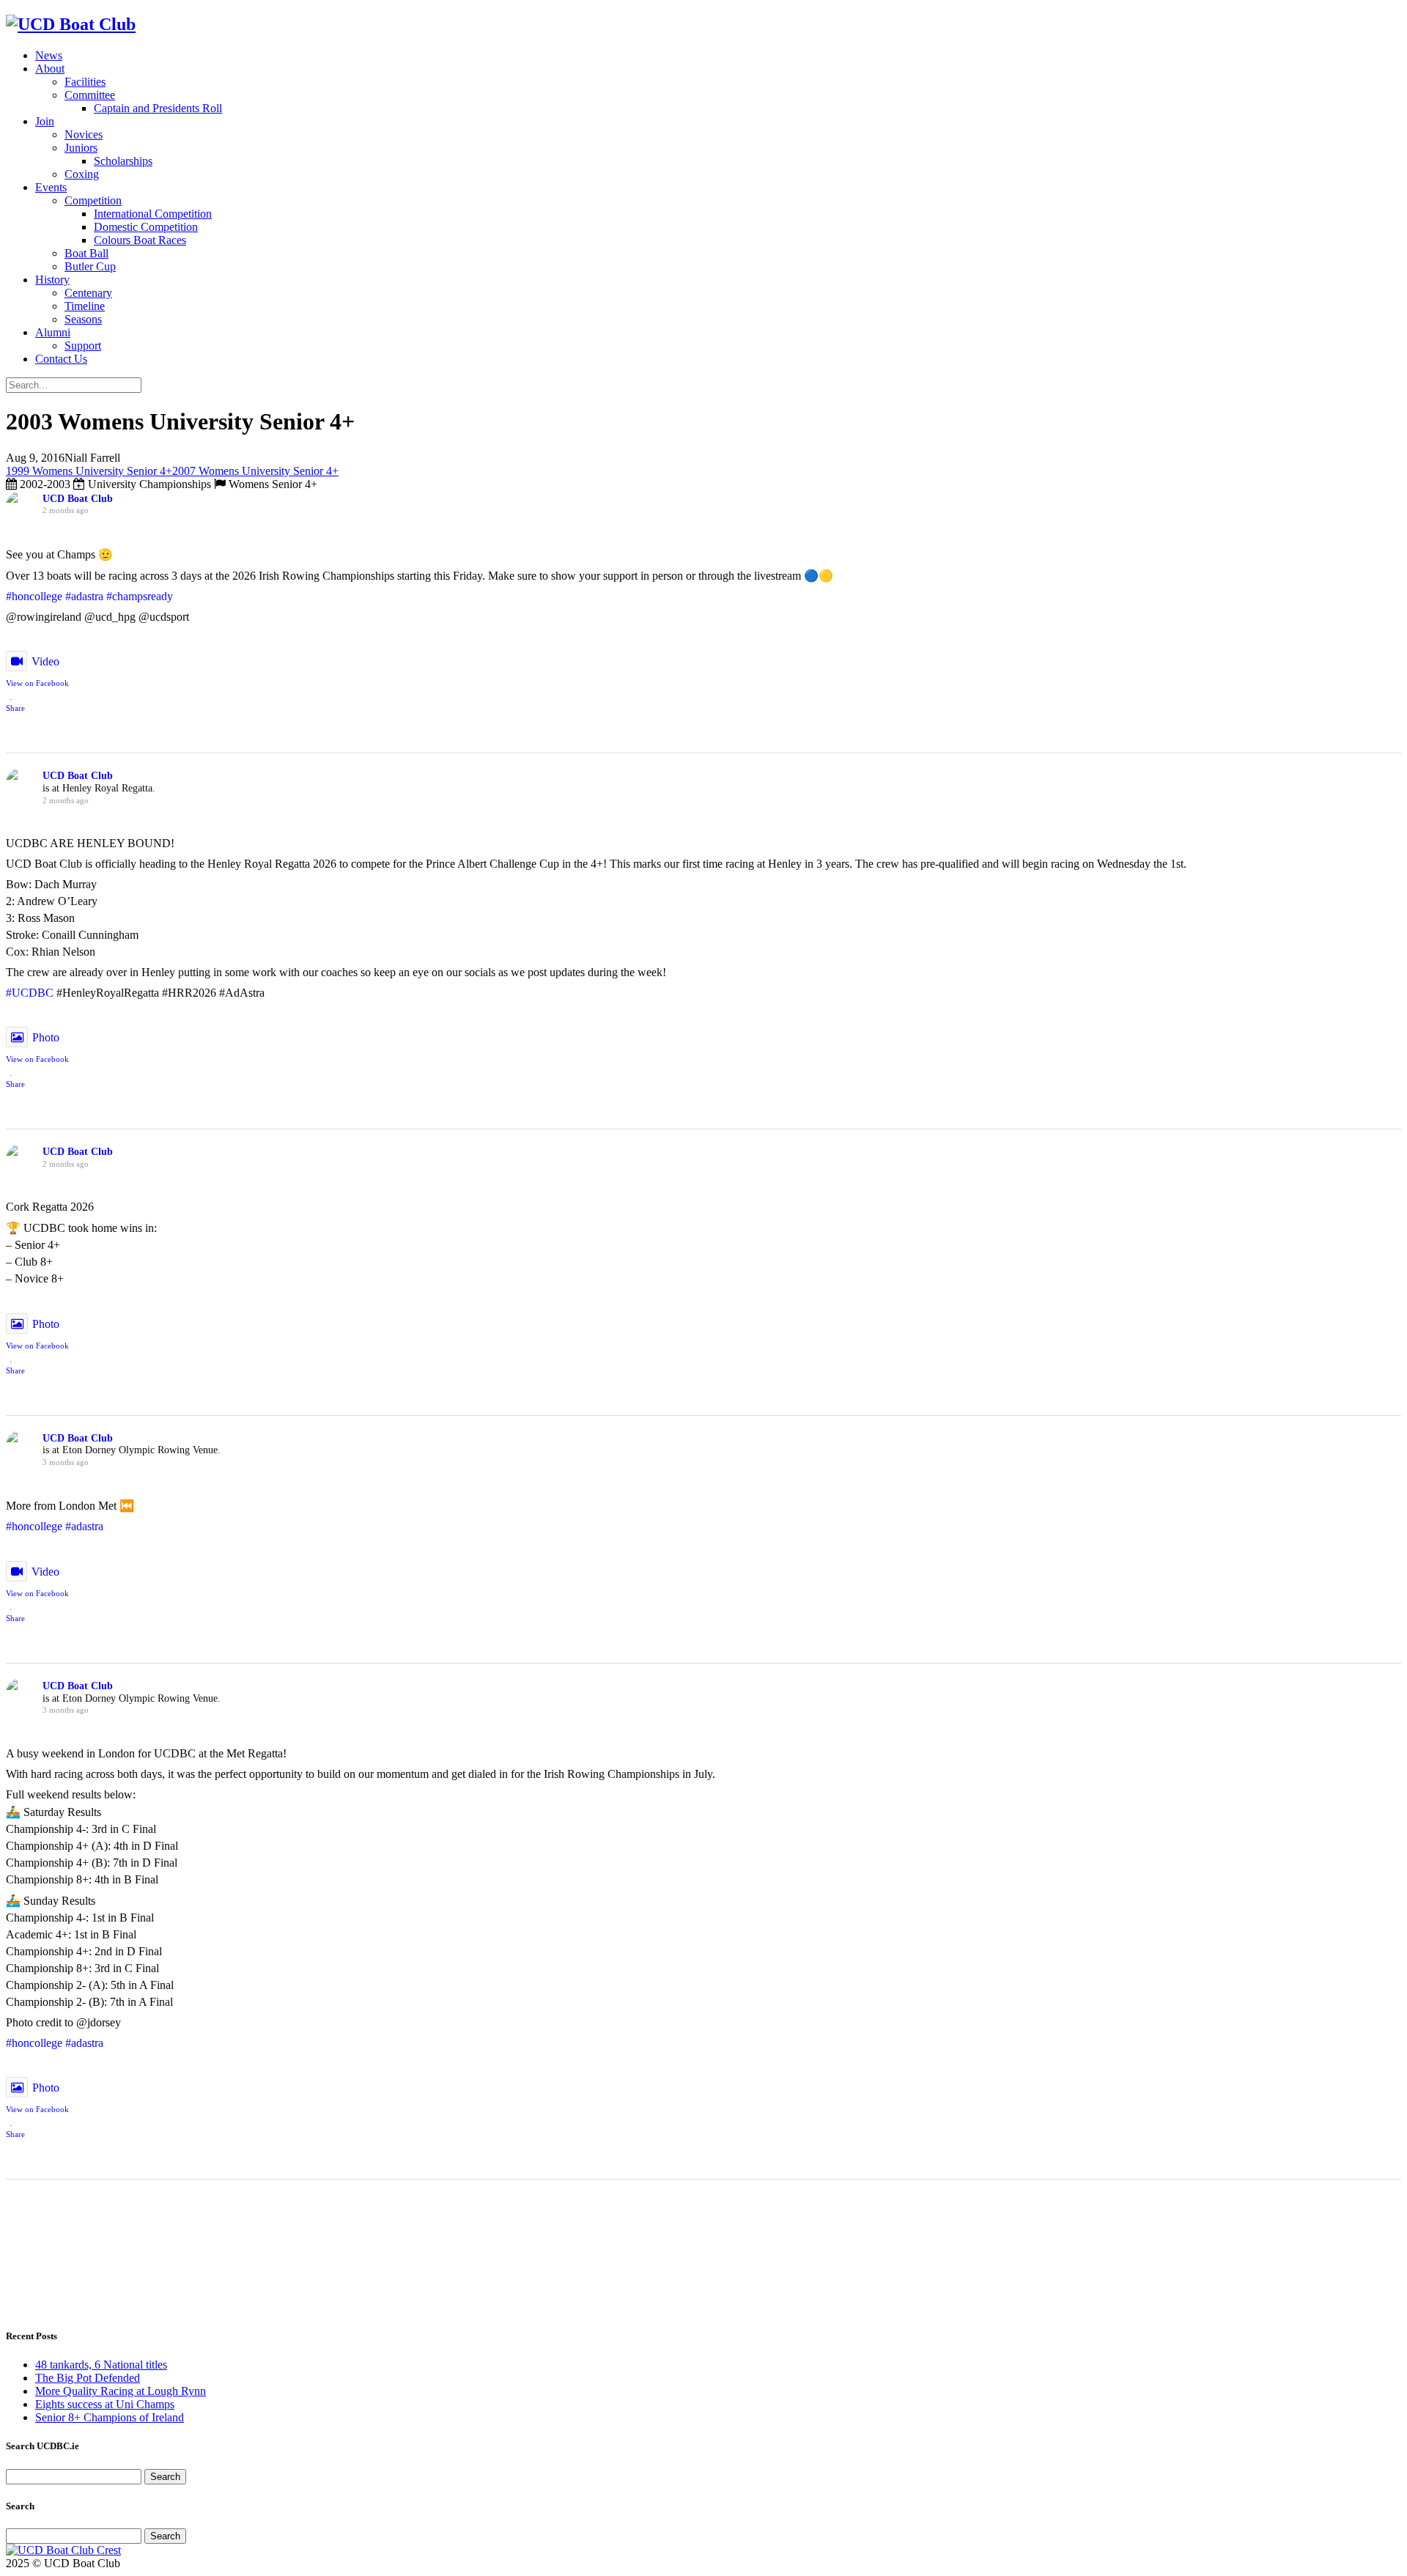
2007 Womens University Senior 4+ (255, 471)
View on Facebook (37, 683)
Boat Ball (86, 253)
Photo (46, 1037)
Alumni (53, 332)
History (52, 280)
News (49, 55)
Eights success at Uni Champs (105, 2404)
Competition (93, 200)
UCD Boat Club (78, 499)
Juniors (81, 148)
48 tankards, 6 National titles (101, 2365)
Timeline (85, 306)
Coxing (82, 174)
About (50, 69)
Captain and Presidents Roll (158, 108)
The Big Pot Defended (88, 2378)
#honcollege (34, 596)
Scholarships (123, 161)
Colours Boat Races (140, 240)
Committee (90, 95)
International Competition (153, 214)
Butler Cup (90, 266)
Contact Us (61, 359)
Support (83, 346)
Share (15, 708)
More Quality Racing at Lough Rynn (121, 2391)
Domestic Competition (146, 227)
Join (45, 121)
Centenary (88, 293)
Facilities (85, 82)
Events (51, 187)
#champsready (140, 596)
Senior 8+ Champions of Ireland (110, 2417)
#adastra (84, 596)
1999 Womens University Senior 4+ (89, 471)
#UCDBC (30, 993)
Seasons (83, 319)
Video (45, 661)
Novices (84, 134)
